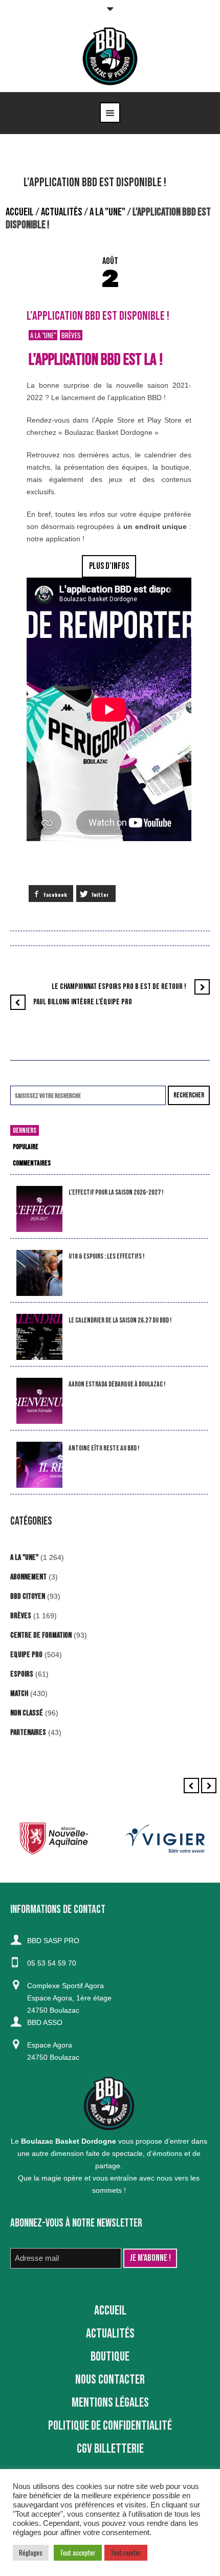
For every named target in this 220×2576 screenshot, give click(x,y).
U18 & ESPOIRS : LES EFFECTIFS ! (106, 1256)
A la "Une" (107, 212)
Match (19, 1694)
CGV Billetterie (110, 2449)
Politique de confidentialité (110, 2426)
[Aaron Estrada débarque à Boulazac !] (39, 1401)
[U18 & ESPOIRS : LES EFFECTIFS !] (39, 1273)
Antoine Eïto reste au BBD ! (104, 1448)
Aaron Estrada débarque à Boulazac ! (117, 1384)
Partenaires (28, 1733)
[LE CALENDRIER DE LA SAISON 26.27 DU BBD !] (39, 1337)
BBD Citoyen (28, 1597)
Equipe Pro (26, 1655)
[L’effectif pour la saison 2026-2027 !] (39, 1209)
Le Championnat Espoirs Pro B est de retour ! (119, 987)
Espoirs (22, 1674)
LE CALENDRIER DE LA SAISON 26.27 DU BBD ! (120, 1320)
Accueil (20, 212)
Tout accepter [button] (78, 2552)
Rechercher (189, 1095)
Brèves (71, 335)
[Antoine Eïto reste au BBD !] (39, 1465)
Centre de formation (41, 1635)
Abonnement (28, 1577)
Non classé (27, 1713)
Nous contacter (110, 2380)
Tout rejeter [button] (126, 2552)
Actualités (62, 212)
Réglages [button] (31, 2552)
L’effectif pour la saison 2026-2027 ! (116, 1192)
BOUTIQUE (110, 2357)
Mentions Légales (110, 2403)
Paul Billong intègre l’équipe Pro (83, 1002)
